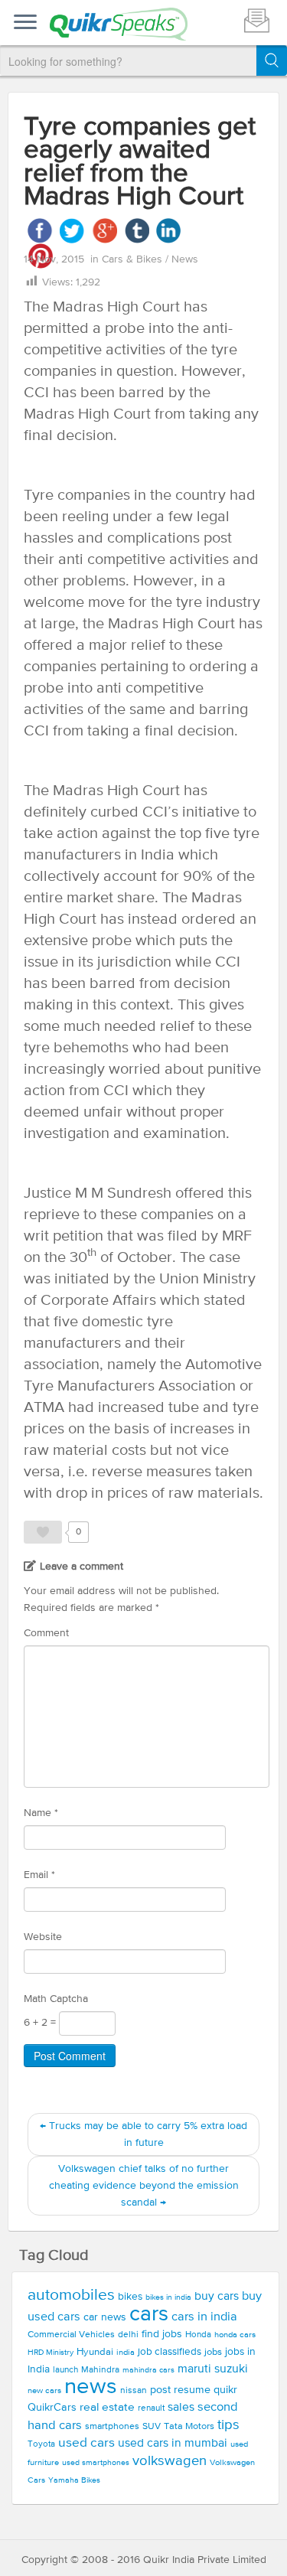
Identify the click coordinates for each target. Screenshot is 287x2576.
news (91, 2387)
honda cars (235, 2335)
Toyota (41, 2444)
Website (43, 1937)
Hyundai (95, 2352)
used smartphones (96, 2463)
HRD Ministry (51, 2353)
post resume (180, 2390)
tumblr (137, 231)
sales (181, 2408)
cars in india (204, 2317)
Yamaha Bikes (74, 2480)
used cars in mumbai (173, 2444)
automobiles (71, 2296)
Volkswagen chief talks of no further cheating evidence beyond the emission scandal (144, 2186)
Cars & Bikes (134, 259)
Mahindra (100, 2370)
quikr (225, 2390)
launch (65, 2370)
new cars (44, 2391)
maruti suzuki (213, 2369)
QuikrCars (52, 2408)
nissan (134, 2391)
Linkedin (169, 231)
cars (149, 2314)
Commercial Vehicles (71, 2335)
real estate (107, 2407)
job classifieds (170, 2352)
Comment (46, 1633)
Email (39, 1875)
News (185, 259)
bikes (130, 2297)
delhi (128, 2335)
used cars (86, 2443)
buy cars (217, 2297)
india (126, 2353)
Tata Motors (189, 2426)
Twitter (72, 231)
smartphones (112, 2426)
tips (228, 2425)
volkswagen (170, 2461)
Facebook (40, 231)
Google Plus (104, 231)
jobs (213, 2352)
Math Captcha (56, 1999)
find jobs (162, 2334)
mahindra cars (148, 2370)
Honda (198, 2335)
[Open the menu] (25, 23)
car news (105, 2317)
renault (151, 2408)
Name (41, 1813)
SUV (152, 2426)
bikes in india (168, 2297)
